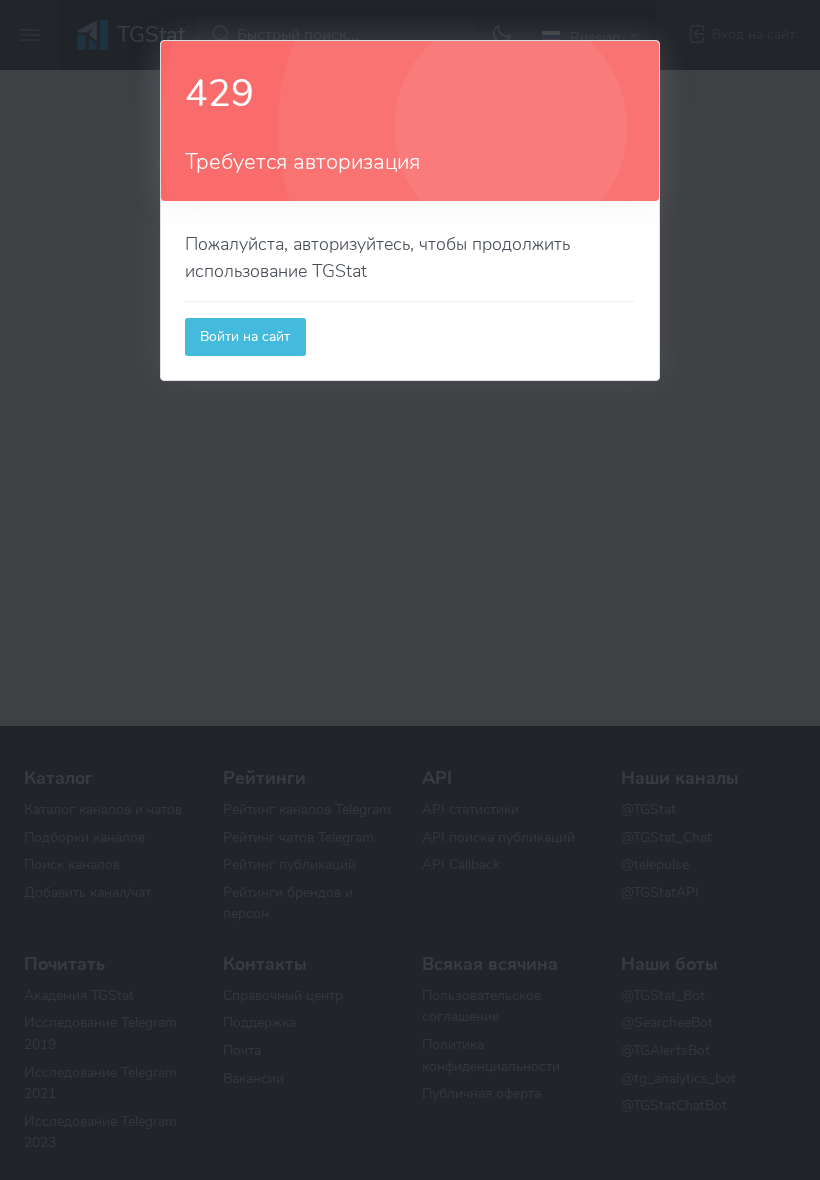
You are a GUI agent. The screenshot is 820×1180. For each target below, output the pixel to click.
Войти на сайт (245, 336)
